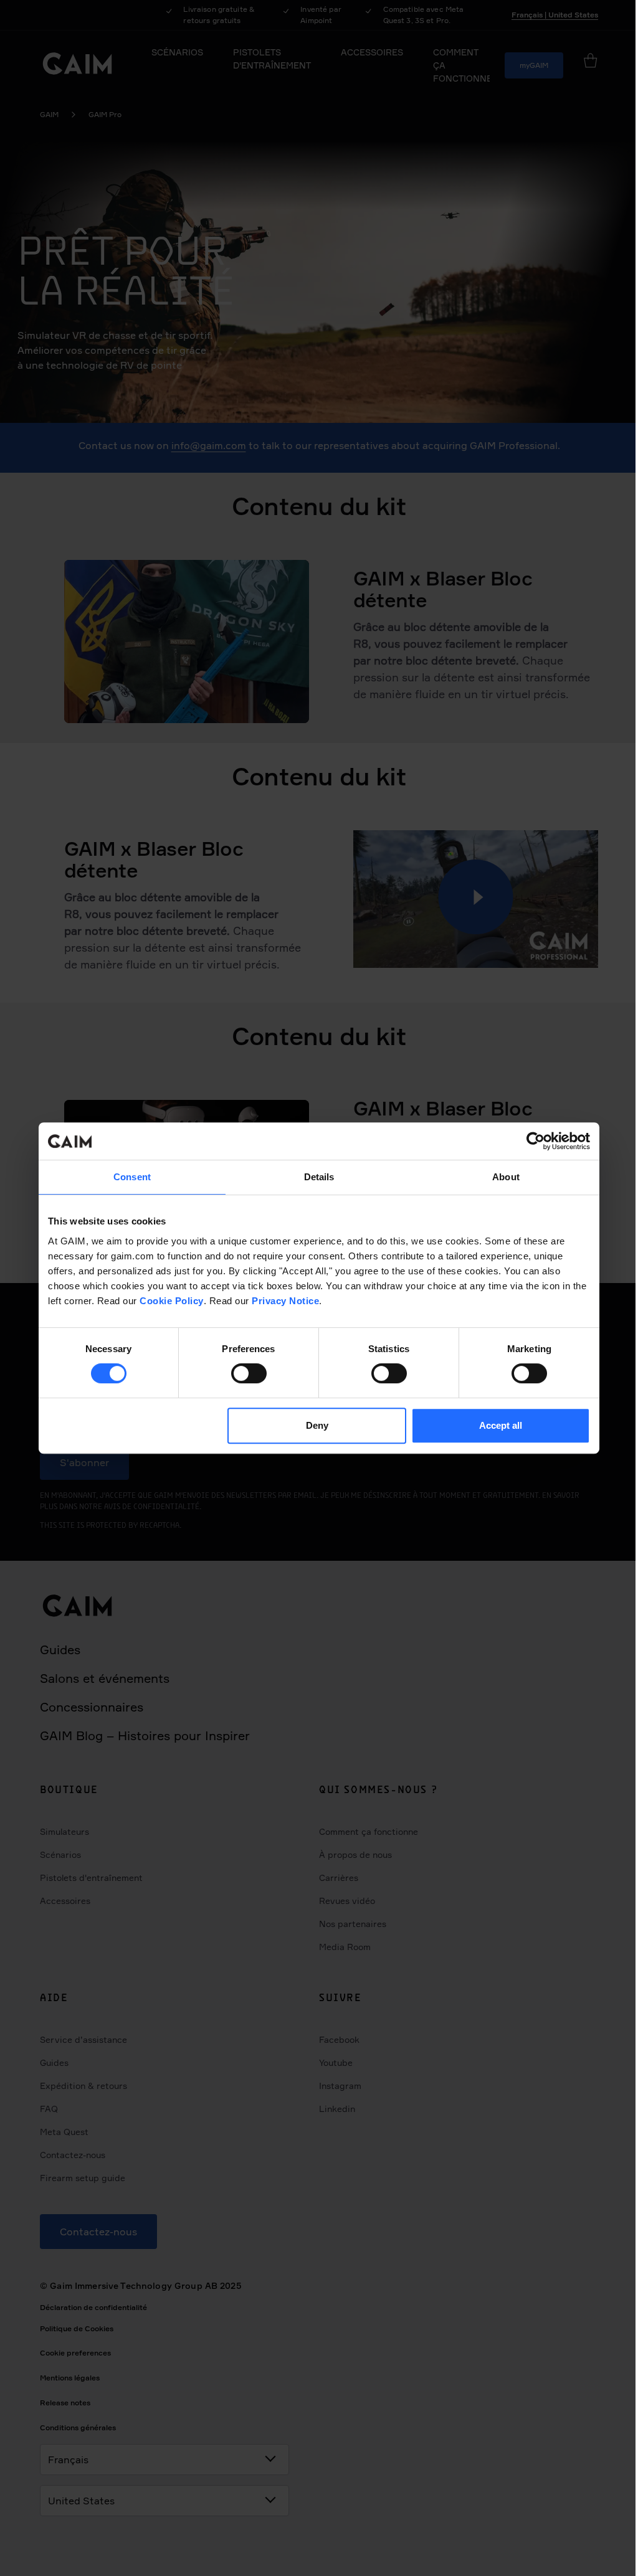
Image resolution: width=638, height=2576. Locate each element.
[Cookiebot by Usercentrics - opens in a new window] (536, 1141)
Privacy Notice (285, 1301)
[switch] (249, 1373)
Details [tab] (319, 1177)
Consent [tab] (132, 1177)
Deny (317, 1425)
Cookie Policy (172, 1301)
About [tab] (506, 1177)
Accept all (501, 1425)
